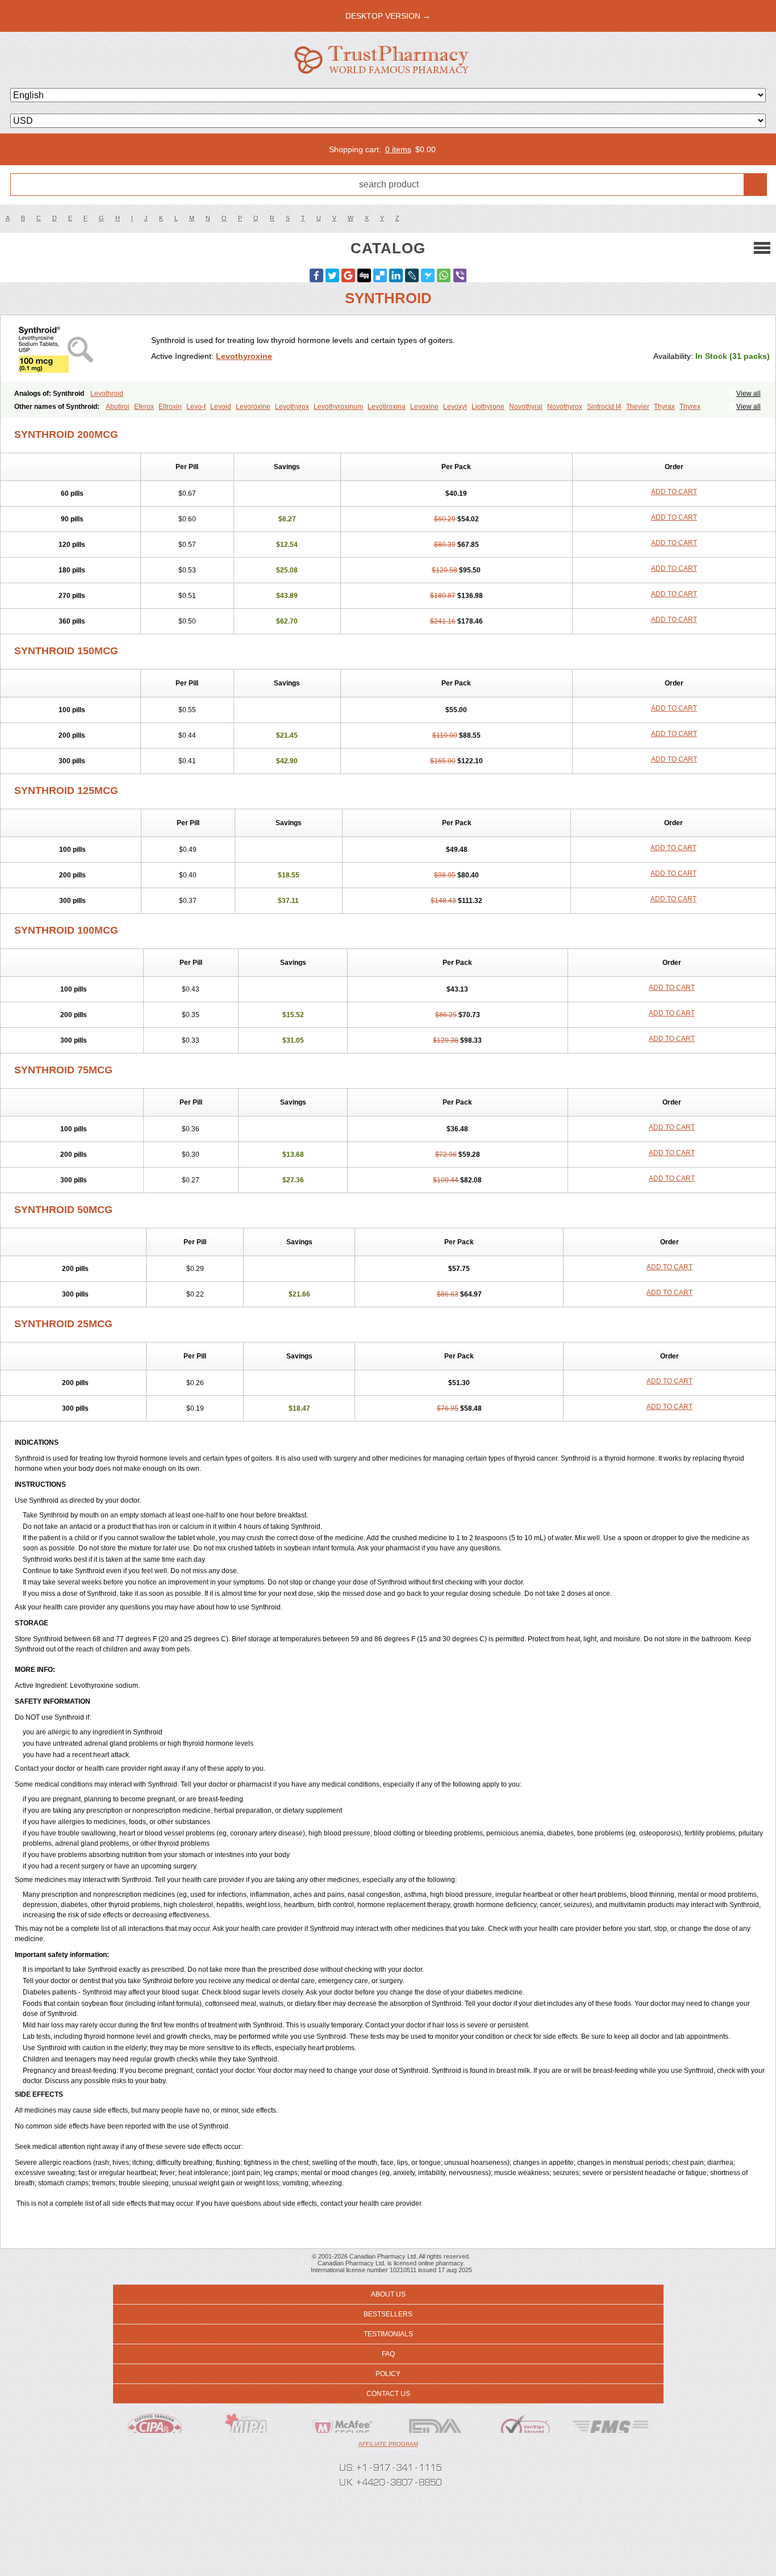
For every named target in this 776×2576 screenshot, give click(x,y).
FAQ (388, 2354)
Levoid (221, 407)
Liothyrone (488, 407)
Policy (388, 2374)
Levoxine (424, 407)
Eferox (144, 407)
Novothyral (526, 407)
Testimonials (388, 2334)
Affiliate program (388, 2444)
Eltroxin (170, 407)
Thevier (638, 407)
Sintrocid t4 (604, 407)
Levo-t (196, 407)
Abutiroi (118, 407)
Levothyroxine (244, 356)
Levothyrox (292, 407)
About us (388, 2294)
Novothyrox (565, 407)
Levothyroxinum (338, 407)
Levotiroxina (387, 407)
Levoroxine (253, 407)
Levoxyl (455, 407)
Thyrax (664, 407)
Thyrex (690, 407)
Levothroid (107, 394)
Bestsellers (388, 2314)
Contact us (388, 2394)
